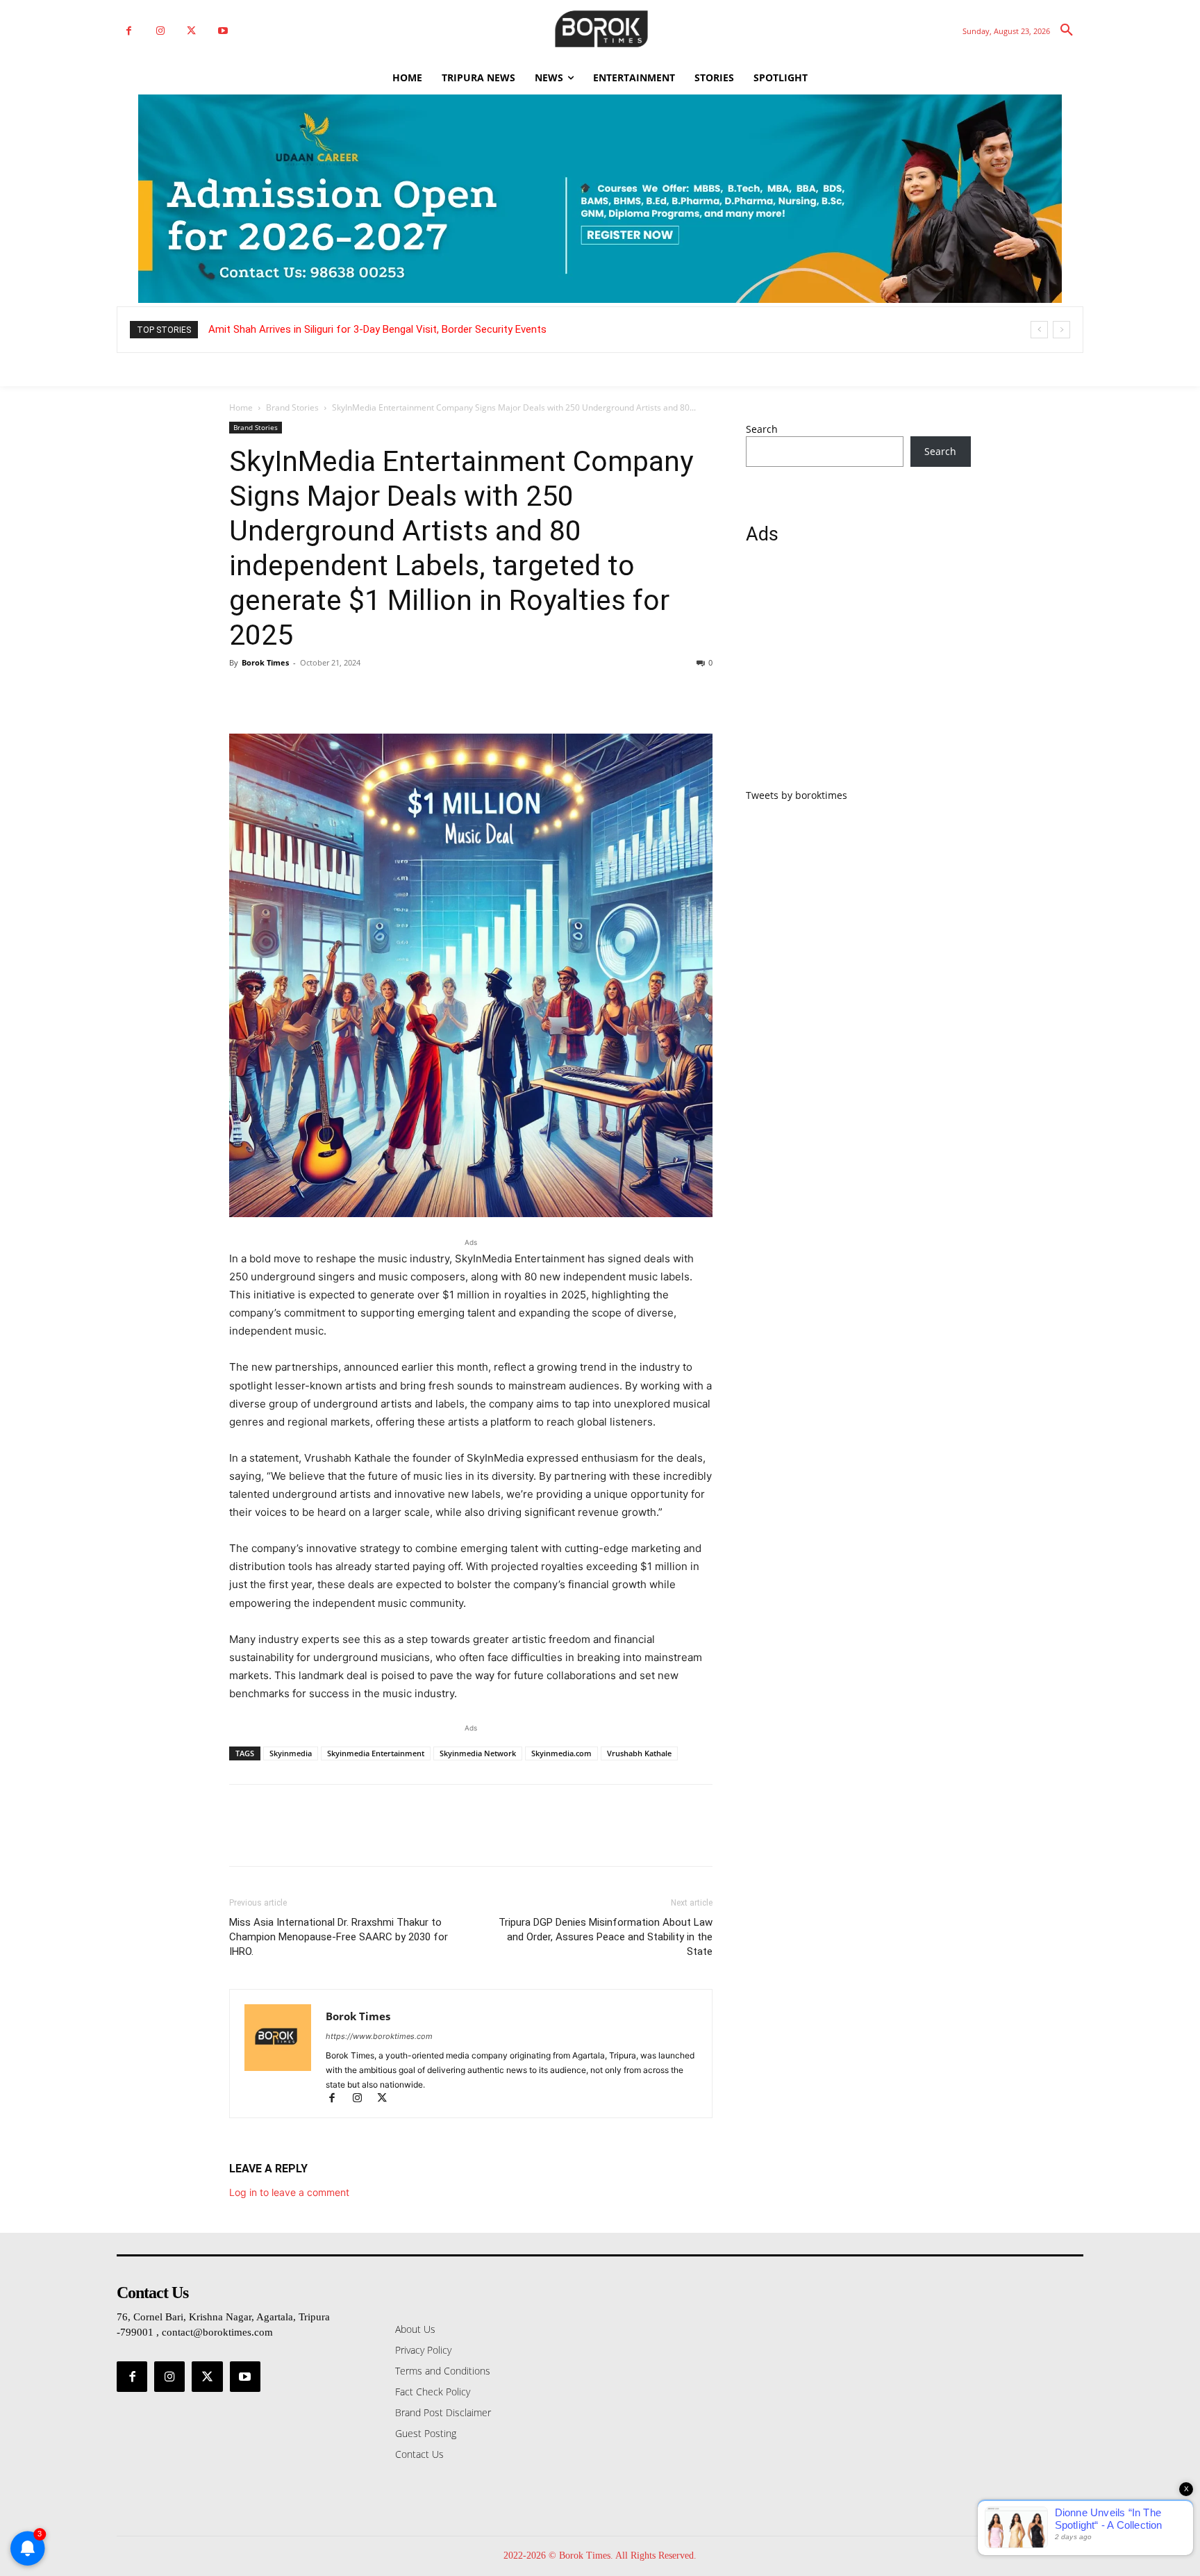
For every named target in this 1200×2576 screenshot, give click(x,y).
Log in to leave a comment (289, 2192)
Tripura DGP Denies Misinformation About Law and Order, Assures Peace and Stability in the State (606, 1937)
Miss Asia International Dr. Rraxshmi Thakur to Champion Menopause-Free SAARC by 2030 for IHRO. (339, 1937)
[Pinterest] (307, 694)
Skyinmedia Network (478, 1753)
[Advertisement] (858, 675)
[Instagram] (160, 31)
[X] (191, 31)
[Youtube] (223, 31)
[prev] (1039, 330)
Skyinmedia (291, 1753)
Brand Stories (292, 407)
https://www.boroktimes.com (379, 2036)
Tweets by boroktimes (797, 795)
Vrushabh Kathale (639, 1753)
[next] (1061, 330)
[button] (1067, 31)
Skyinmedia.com (561, 1753)
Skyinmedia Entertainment (376, 1753)
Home (241, 407)
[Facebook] (129, 31)
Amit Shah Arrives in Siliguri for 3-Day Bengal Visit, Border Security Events (377, 329)
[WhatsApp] (339, 694)
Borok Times (265, 662)
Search (762, 429)
